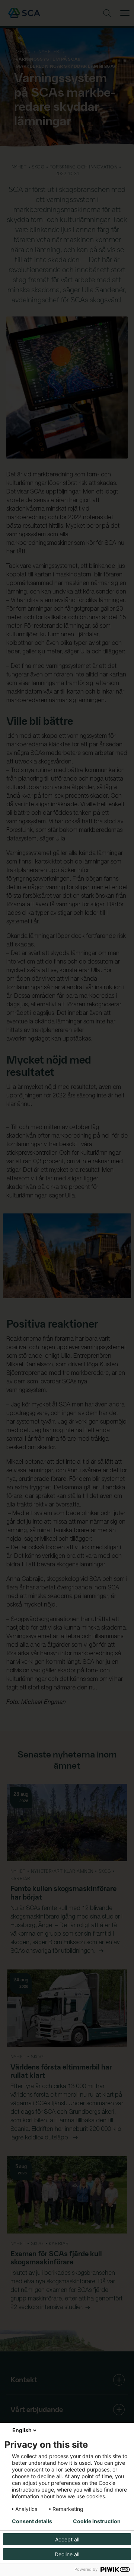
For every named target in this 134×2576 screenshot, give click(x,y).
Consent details (32, 2521)
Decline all (67, 2554)
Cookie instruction (97, 2521)
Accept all (67, 2539)
